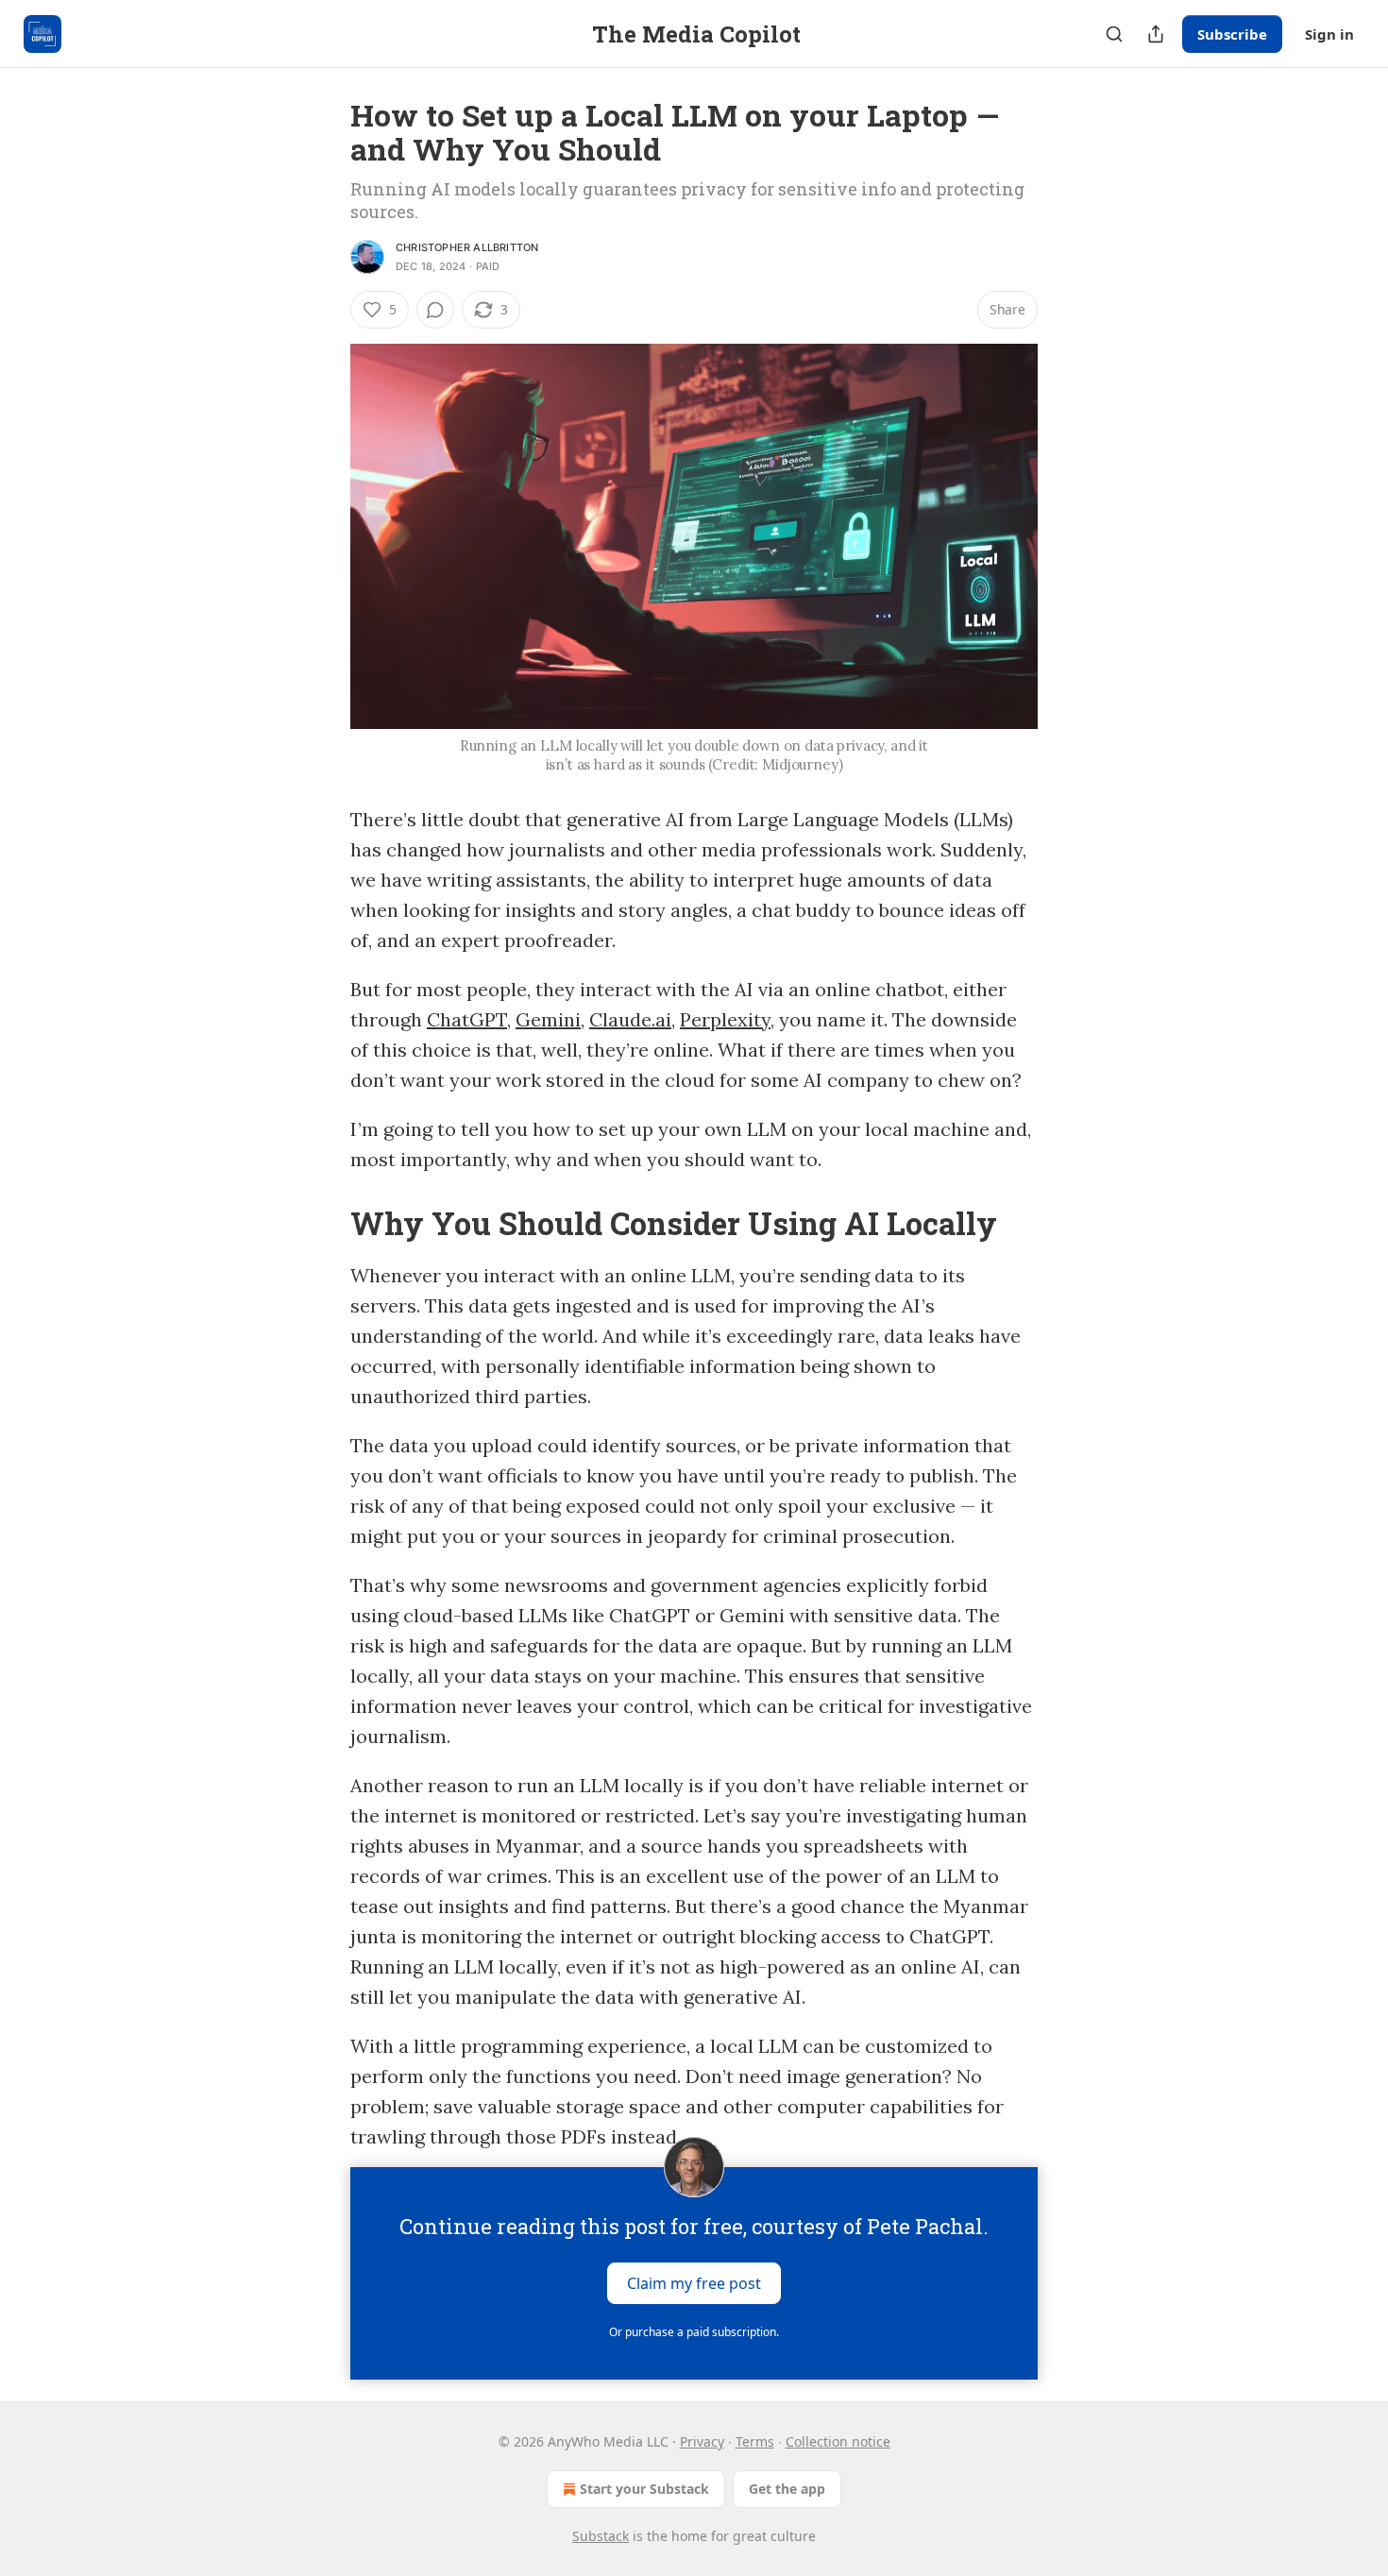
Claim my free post (694, 2283)
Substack (601, 2536)
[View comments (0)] (435, 310)
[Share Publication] (1156, 34)
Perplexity (725, 1019)
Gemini (548, 1019)
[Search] (1114, 34)
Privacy (702, 2441)
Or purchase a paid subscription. (694, 2332)
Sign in (1329, 34)
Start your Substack (644, 2489)
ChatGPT (467, 1019)
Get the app (787, 2489)
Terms (755, 2441)
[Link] (324, 1223)
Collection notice (838, 2441)
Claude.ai (630, 1019)
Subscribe (1232, 34)
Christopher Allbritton (467, 247)
